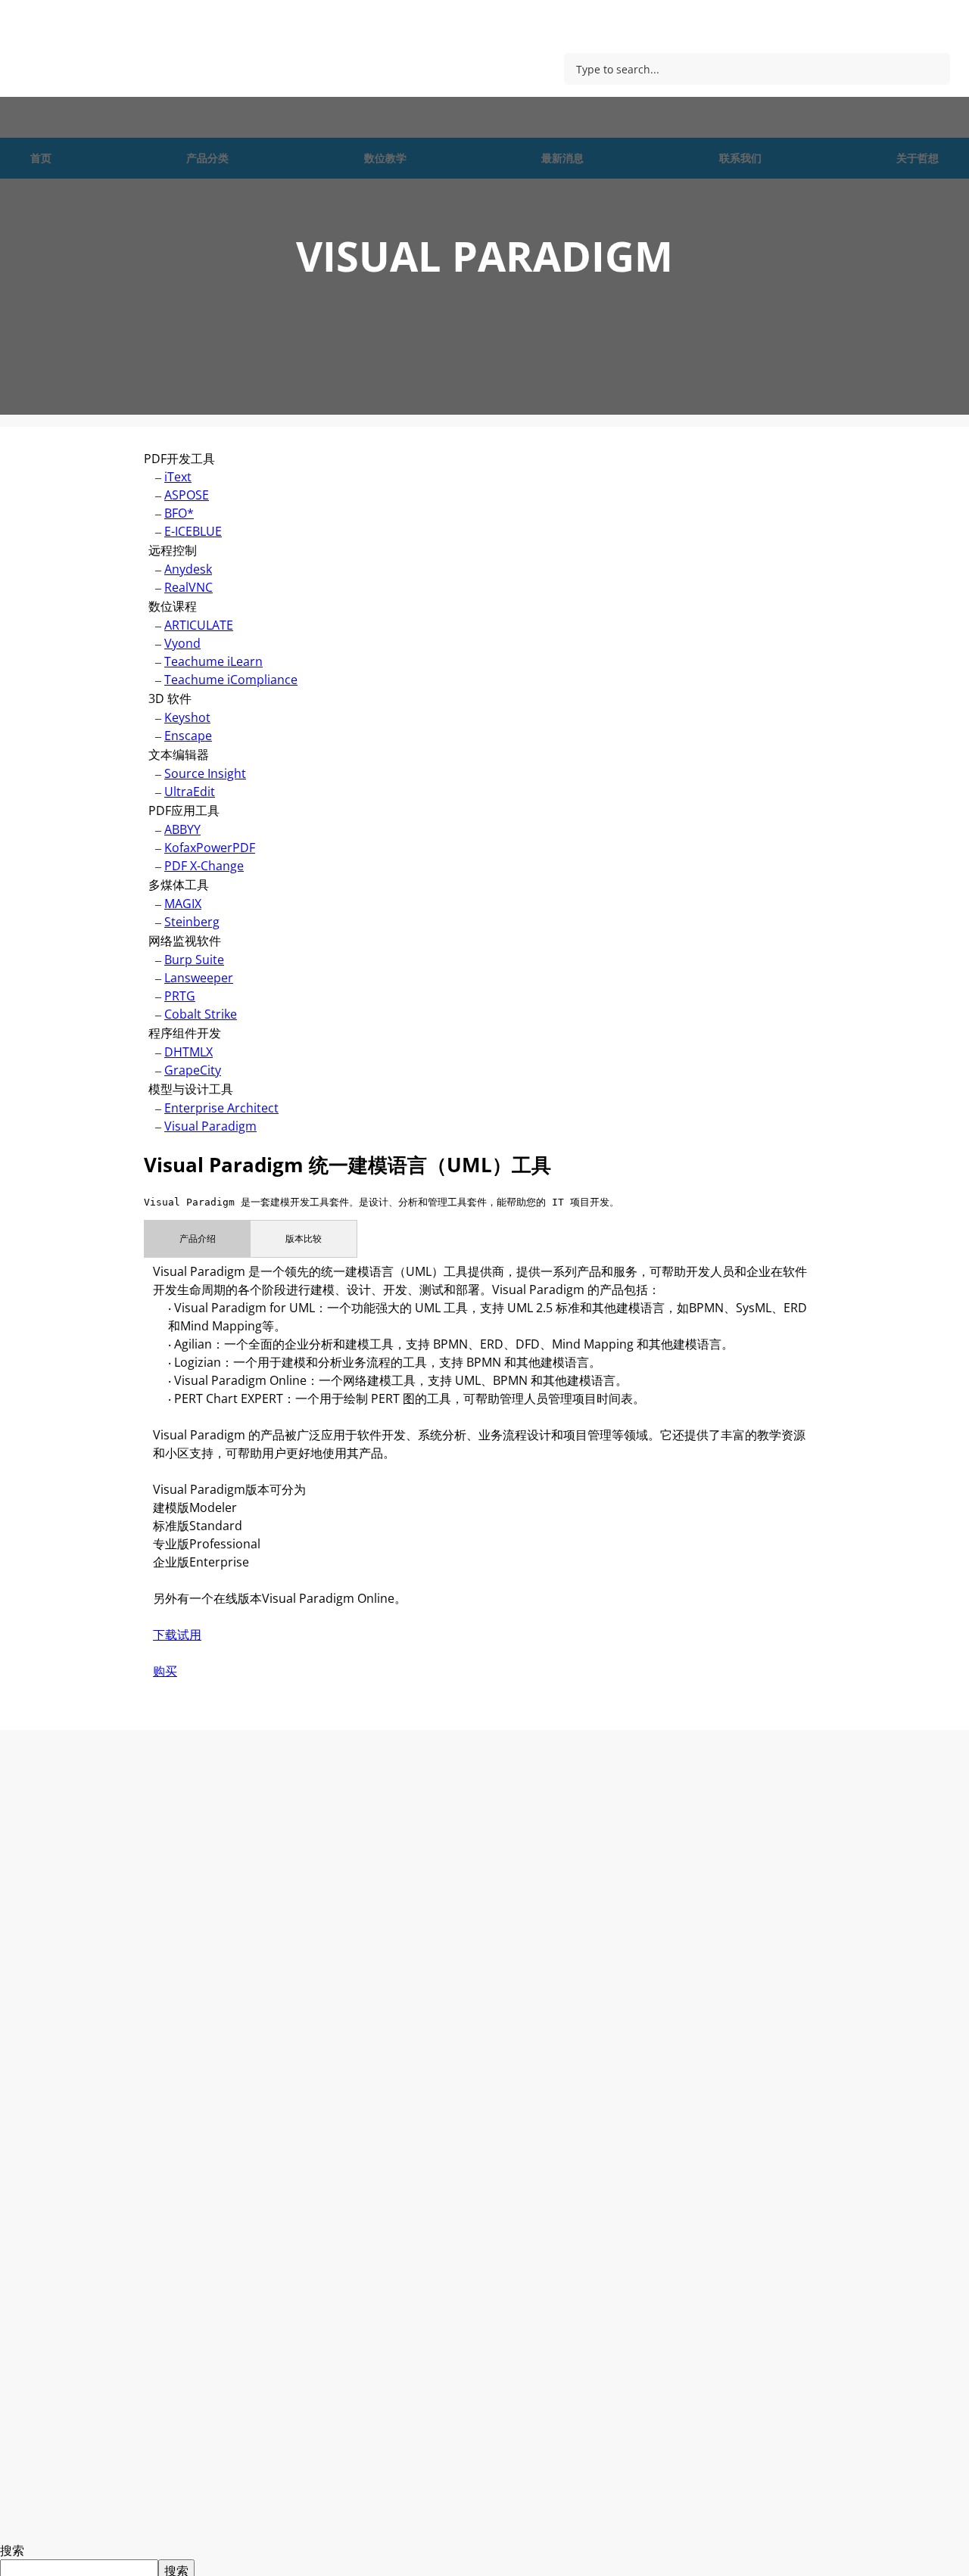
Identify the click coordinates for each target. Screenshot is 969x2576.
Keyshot (187, 717)
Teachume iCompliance (231, 680)
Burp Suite (194, 960)
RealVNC (189, 587)
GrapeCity (193, 1070)
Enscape (188, 736)
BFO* (179, 513)
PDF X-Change (204, 866)
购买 (165, 1671)
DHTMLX (189, 1052)
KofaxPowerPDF (210, 848)
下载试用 (177, 1635)
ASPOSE (187, 495)
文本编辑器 (179, 754)
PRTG (180, 996)
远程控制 (173, 550)
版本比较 (304, 1238)
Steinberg (192, 922)
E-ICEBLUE (193, 531)
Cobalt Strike (201, 1014)
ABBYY (182, 829)
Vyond (182, 643)
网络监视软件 (185, 941)
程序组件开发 (185, 1033)
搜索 (12, 2550)
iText (178, 477)
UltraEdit (190, 792)
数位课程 (173, 606)
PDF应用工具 (184, 810)
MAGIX (183, 904)
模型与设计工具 (191, 1089)
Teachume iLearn (213, 661)
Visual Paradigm (210, 1126)
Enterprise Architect (221, 1108)
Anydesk (188, 569)
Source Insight (205, 773)
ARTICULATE (199, 625)
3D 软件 (170, 698)
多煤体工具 (179, 885)
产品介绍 (198, 1238)
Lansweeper (199, 978)
